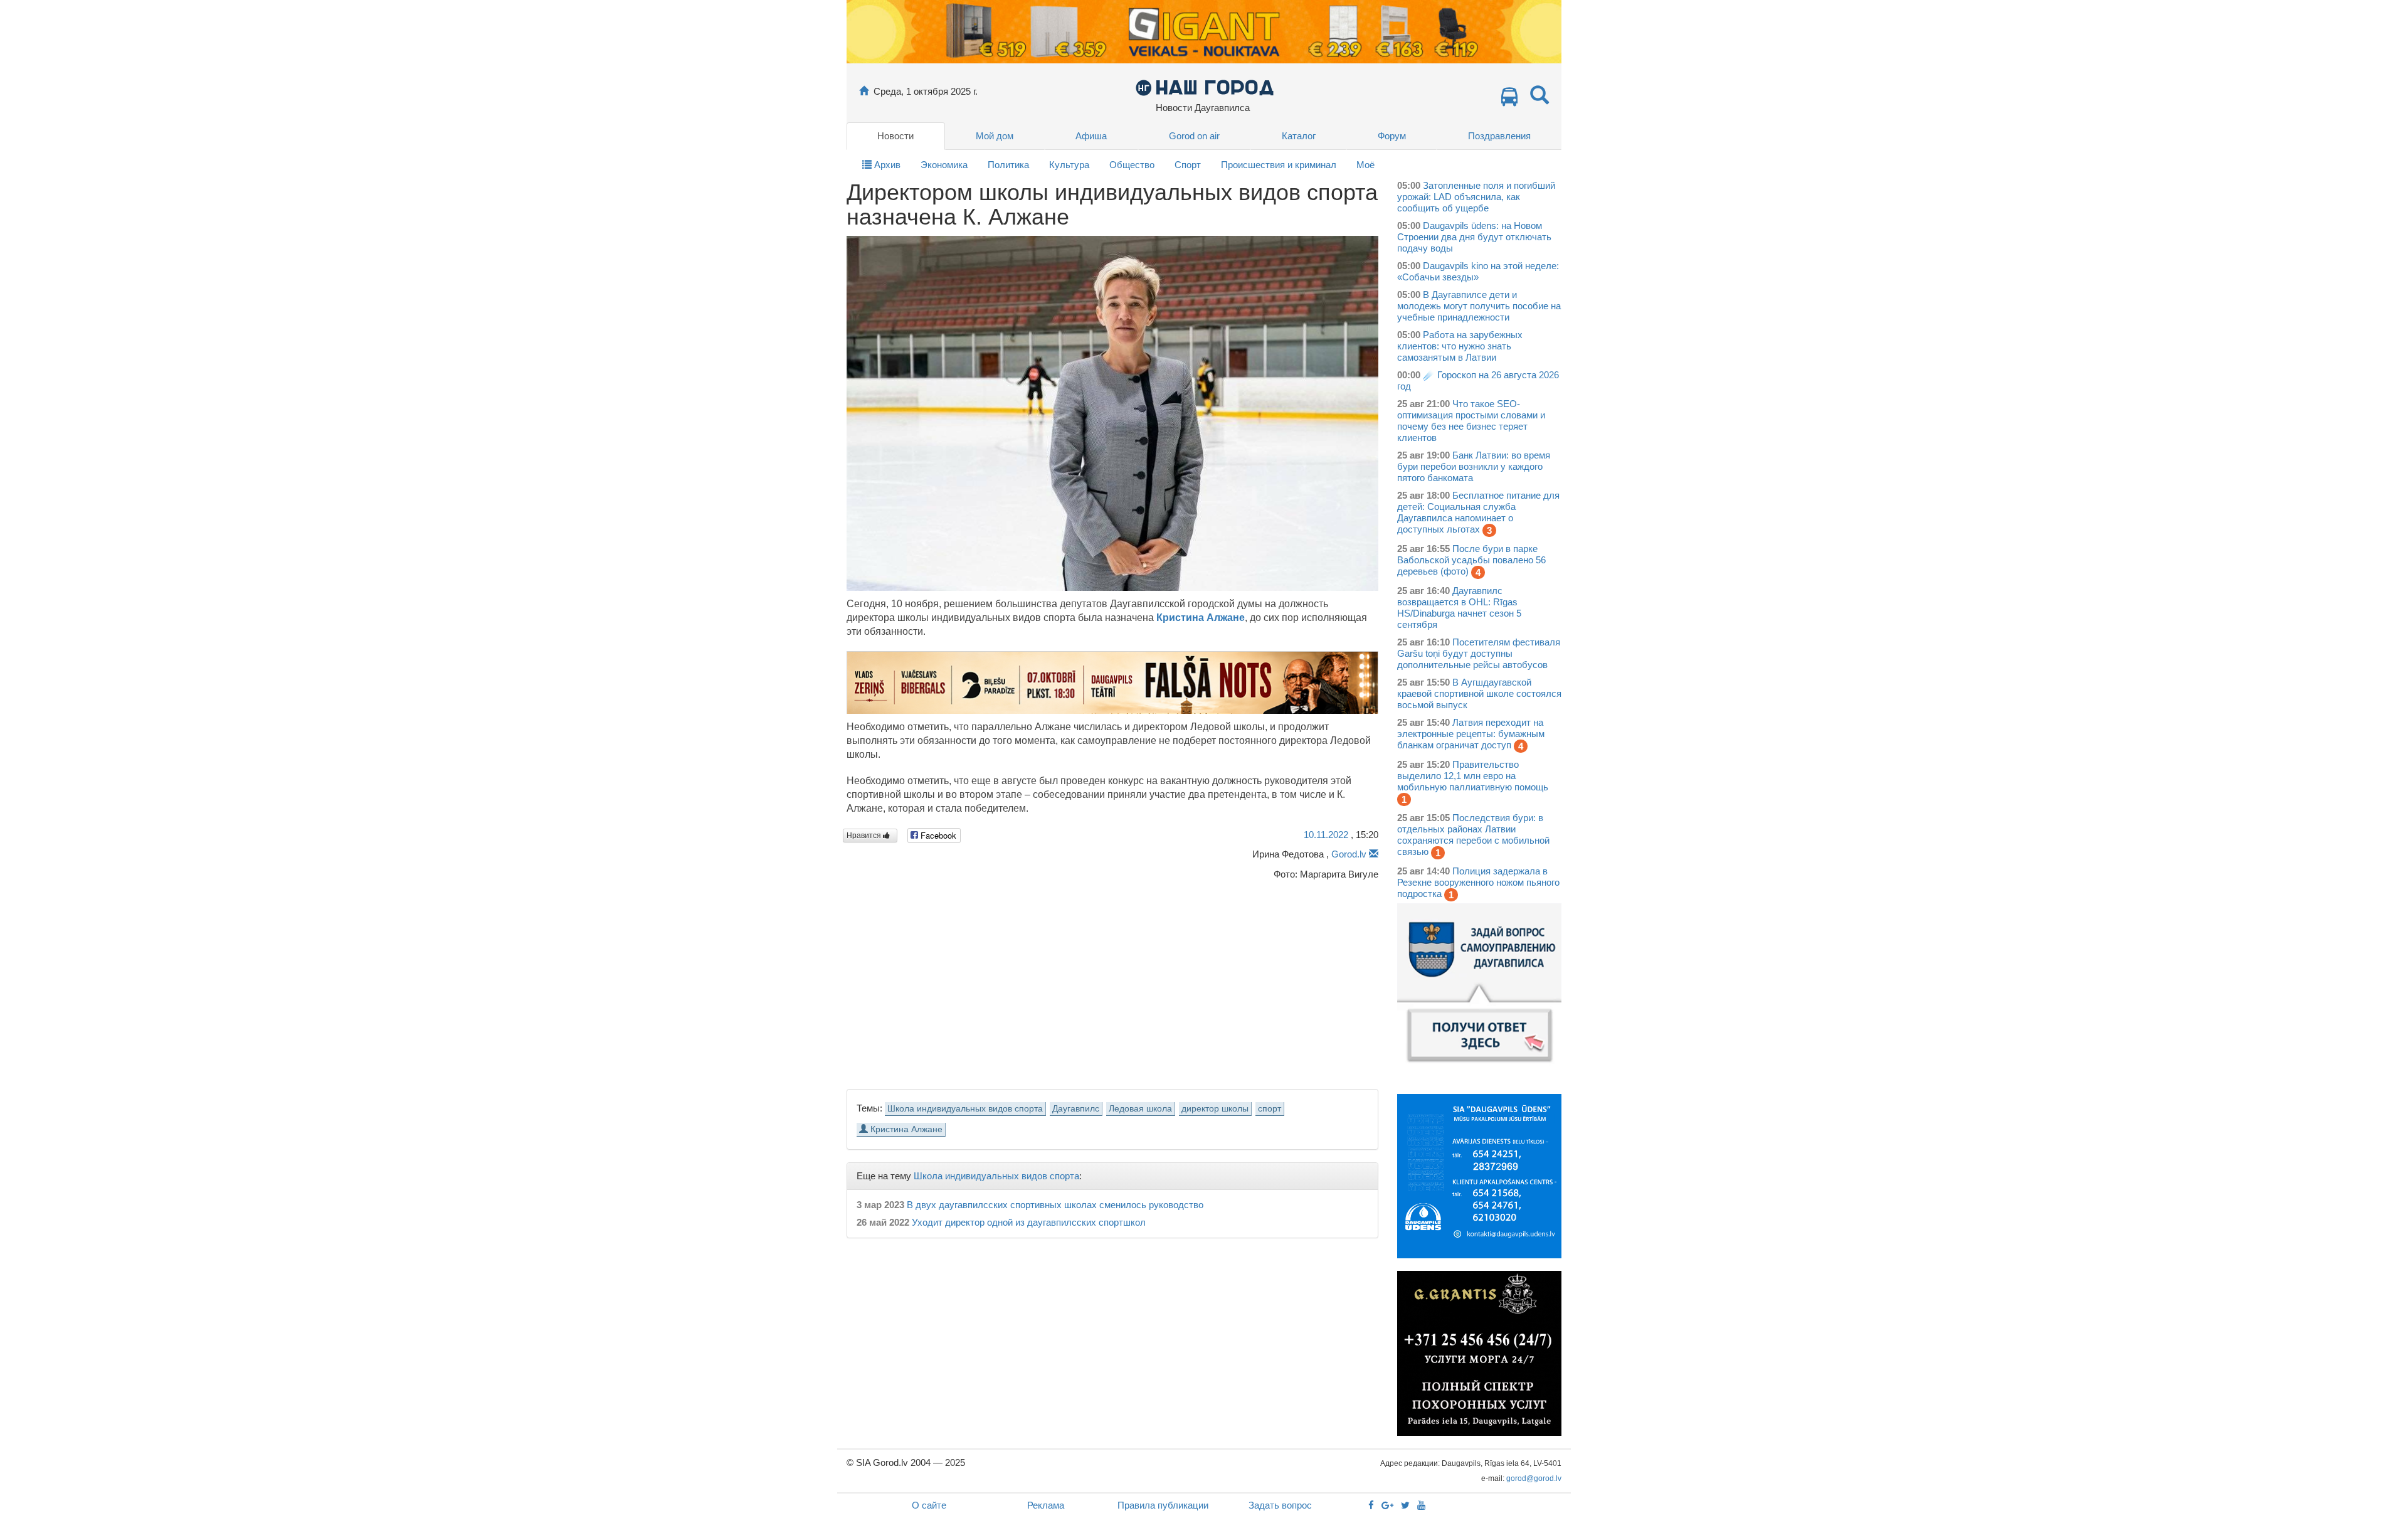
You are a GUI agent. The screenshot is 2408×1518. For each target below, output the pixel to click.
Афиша (1091, 136)
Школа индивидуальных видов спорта (965, 1109)
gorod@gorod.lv (1534, 1478)
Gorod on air (1194, 136)
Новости (895, 136)
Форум (1392, 136)
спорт (1270, 1109)
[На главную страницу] (864, 91)
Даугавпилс (1076, 1109)
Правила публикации (1163, 1505)
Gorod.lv (1349, 854)
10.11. (1326, 835)
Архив (886, 165)
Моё (1365, 165)
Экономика (944, 165)
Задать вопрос (1280, 1505)
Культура (1069, 165)
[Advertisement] (1112, 981)
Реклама (1046, 1505)
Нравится (865, 836)
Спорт (1188, 165)
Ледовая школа (1140, 1109)
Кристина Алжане (1201, 618)
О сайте (929, 1505)
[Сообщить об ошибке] (1374, 854)
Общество (1132, 165)
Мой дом (995, 136)
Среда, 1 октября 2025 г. (926, 91)
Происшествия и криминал (1279, 165)
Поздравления (1499, 136)
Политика (1008, 165)
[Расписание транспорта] (1509, 100)
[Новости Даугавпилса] (1204, 87)
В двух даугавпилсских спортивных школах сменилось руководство (1055, 1205)
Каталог (1299, 136)
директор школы (1215, 1109)
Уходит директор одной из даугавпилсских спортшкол (1029, 1222)
